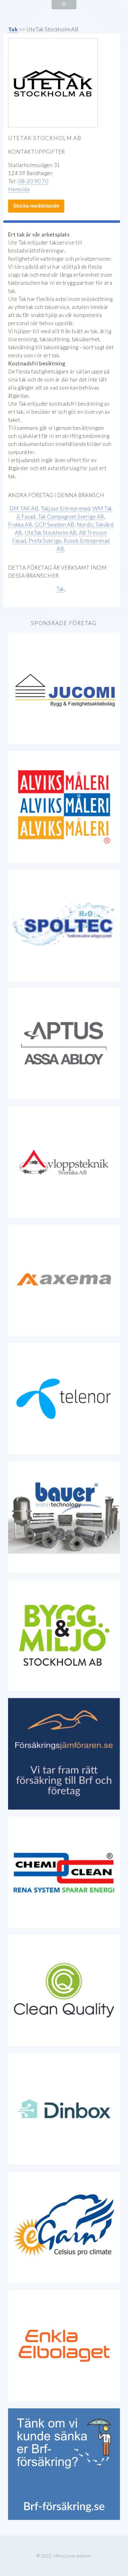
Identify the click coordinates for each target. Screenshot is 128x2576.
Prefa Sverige (45, 541)
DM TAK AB (24, 508)
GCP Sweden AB (54, 525)
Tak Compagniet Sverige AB (71, 516)
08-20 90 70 (33, 181)
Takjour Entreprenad (65, 508)
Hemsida (19, 189)
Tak (13, 29)
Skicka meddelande (36, 206)
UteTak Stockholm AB (50, 533)
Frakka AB (20, 525)
